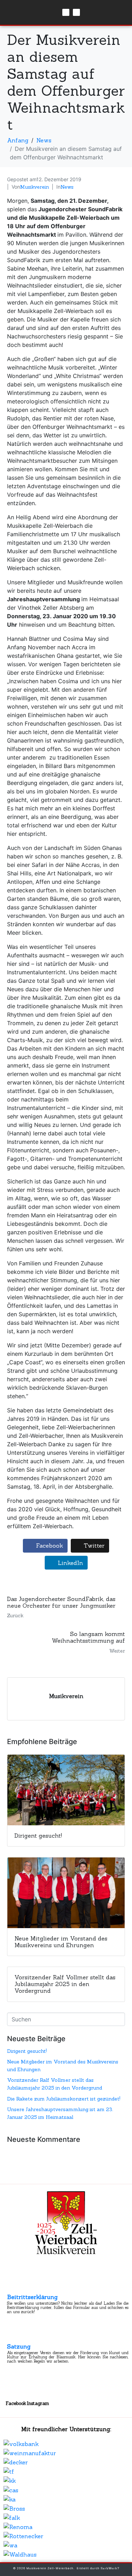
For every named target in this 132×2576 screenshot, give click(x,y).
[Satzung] (13, 2337)
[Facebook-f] (66, 12)
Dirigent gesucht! (27, 2051)
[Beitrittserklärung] (13, 2287)
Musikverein (34, 187)
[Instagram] (76, 12)
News (67, 187)
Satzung (19, 2346)
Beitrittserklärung (32, 2297)
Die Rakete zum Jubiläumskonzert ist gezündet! (64, 2099)
